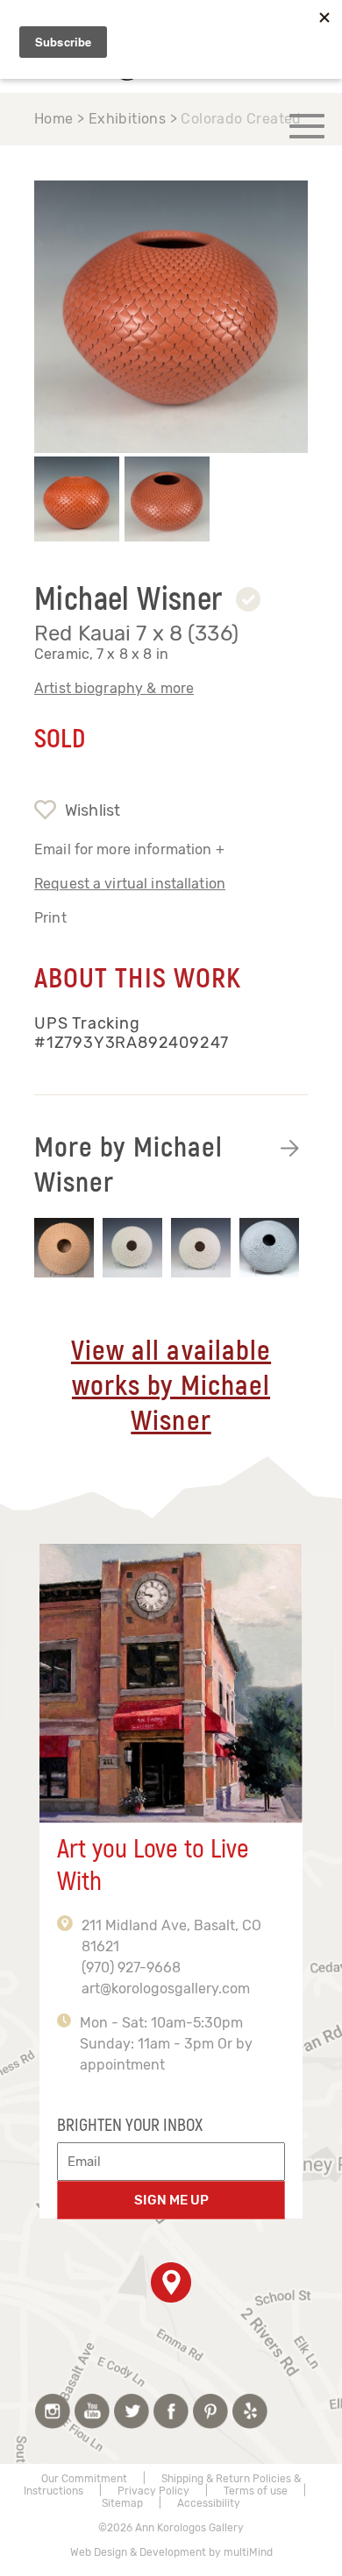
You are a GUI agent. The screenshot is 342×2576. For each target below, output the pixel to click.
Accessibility (209, 2503)
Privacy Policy (153, 2491)
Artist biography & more (114, 688)
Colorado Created (241, 119)
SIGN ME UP (171, 2200)
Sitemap (122, 2503)
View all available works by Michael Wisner (171, 1386)
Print (50, 918)
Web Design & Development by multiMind (171, 2552)
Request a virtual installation (130, 884)
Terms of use (256, 2491)
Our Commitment (84, 2479)
